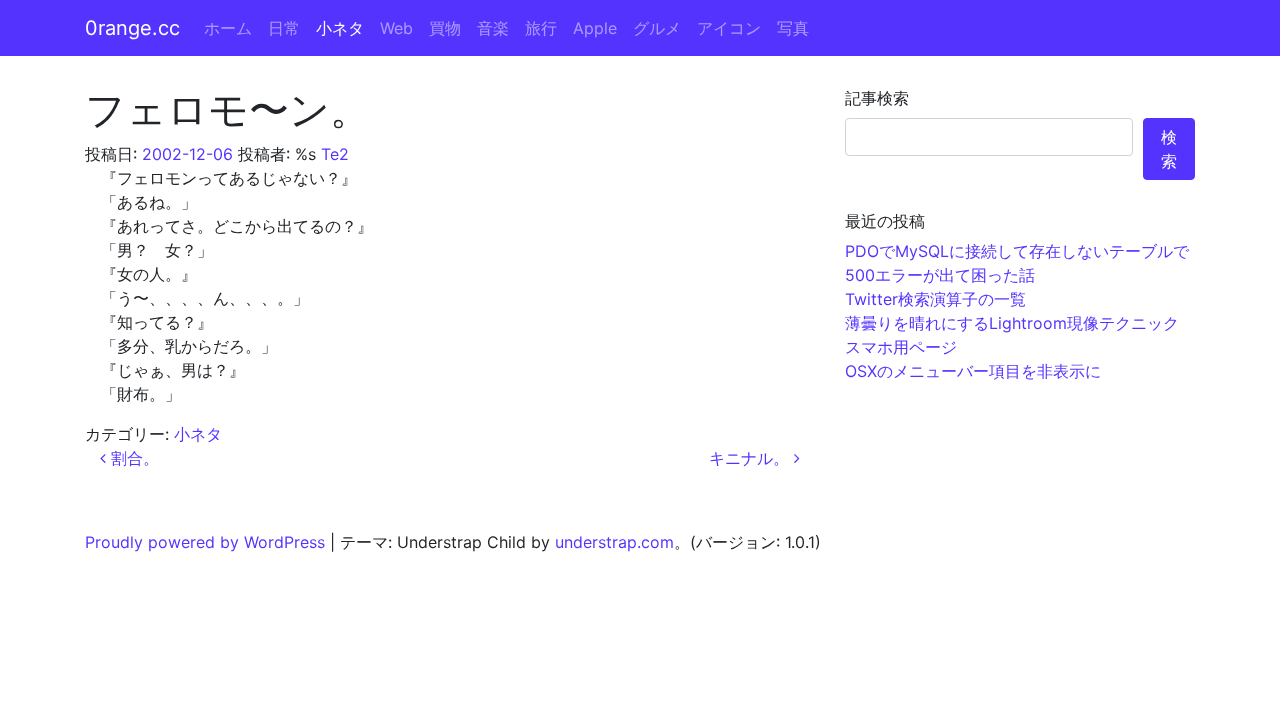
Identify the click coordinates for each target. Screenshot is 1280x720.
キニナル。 (751, 458)
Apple (595, 28)
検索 (1169, 149)
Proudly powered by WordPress (205, 542)
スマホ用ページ (901, 347)
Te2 (335, 154)
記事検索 (877, 98)
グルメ (657, 28)
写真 (793, 28)
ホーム (228, 28)
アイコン (729, 28)
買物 (445, 28)
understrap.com (614, 542)
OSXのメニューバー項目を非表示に (973, 371)
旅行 (541, 28)
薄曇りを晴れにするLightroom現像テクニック (1012, 323)
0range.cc (132, 28)
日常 (284, 28)
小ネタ (340, 28)
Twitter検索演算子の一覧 (935, 299)
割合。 (132, 458)
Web (396, 28)
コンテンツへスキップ (1200, 12)
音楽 (493, 28)
